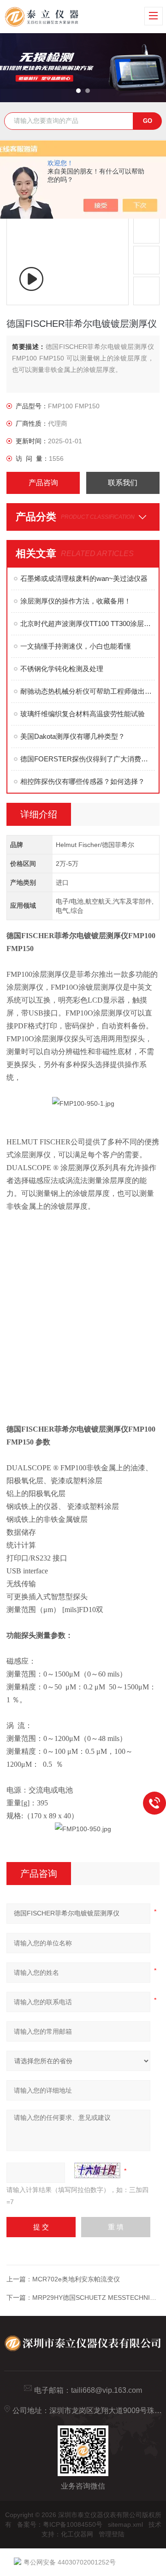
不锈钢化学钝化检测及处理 (62, 669)
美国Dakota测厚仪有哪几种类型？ (73, 736)
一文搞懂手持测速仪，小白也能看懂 (76, 646)
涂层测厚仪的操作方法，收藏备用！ (76, 601)
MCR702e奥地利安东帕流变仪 (76, 2279)
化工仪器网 (77, 2534)
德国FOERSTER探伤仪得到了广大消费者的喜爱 (87, 759)
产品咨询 (43, 483)
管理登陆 (112, 2534)
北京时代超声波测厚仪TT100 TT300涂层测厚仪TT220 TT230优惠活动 (87, 624)
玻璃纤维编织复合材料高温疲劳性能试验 (83, 714)
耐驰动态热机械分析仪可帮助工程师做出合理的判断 (87, 691)
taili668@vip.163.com (107, 2390)
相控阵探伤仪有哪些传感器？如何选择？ (83, 781)
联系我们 (123, 483)
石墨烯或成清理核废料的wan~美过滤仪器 (84, 578)
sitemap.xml (125, 2524)
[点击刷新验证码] (97, 2170)
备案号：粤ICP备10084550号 (60, 2524)
